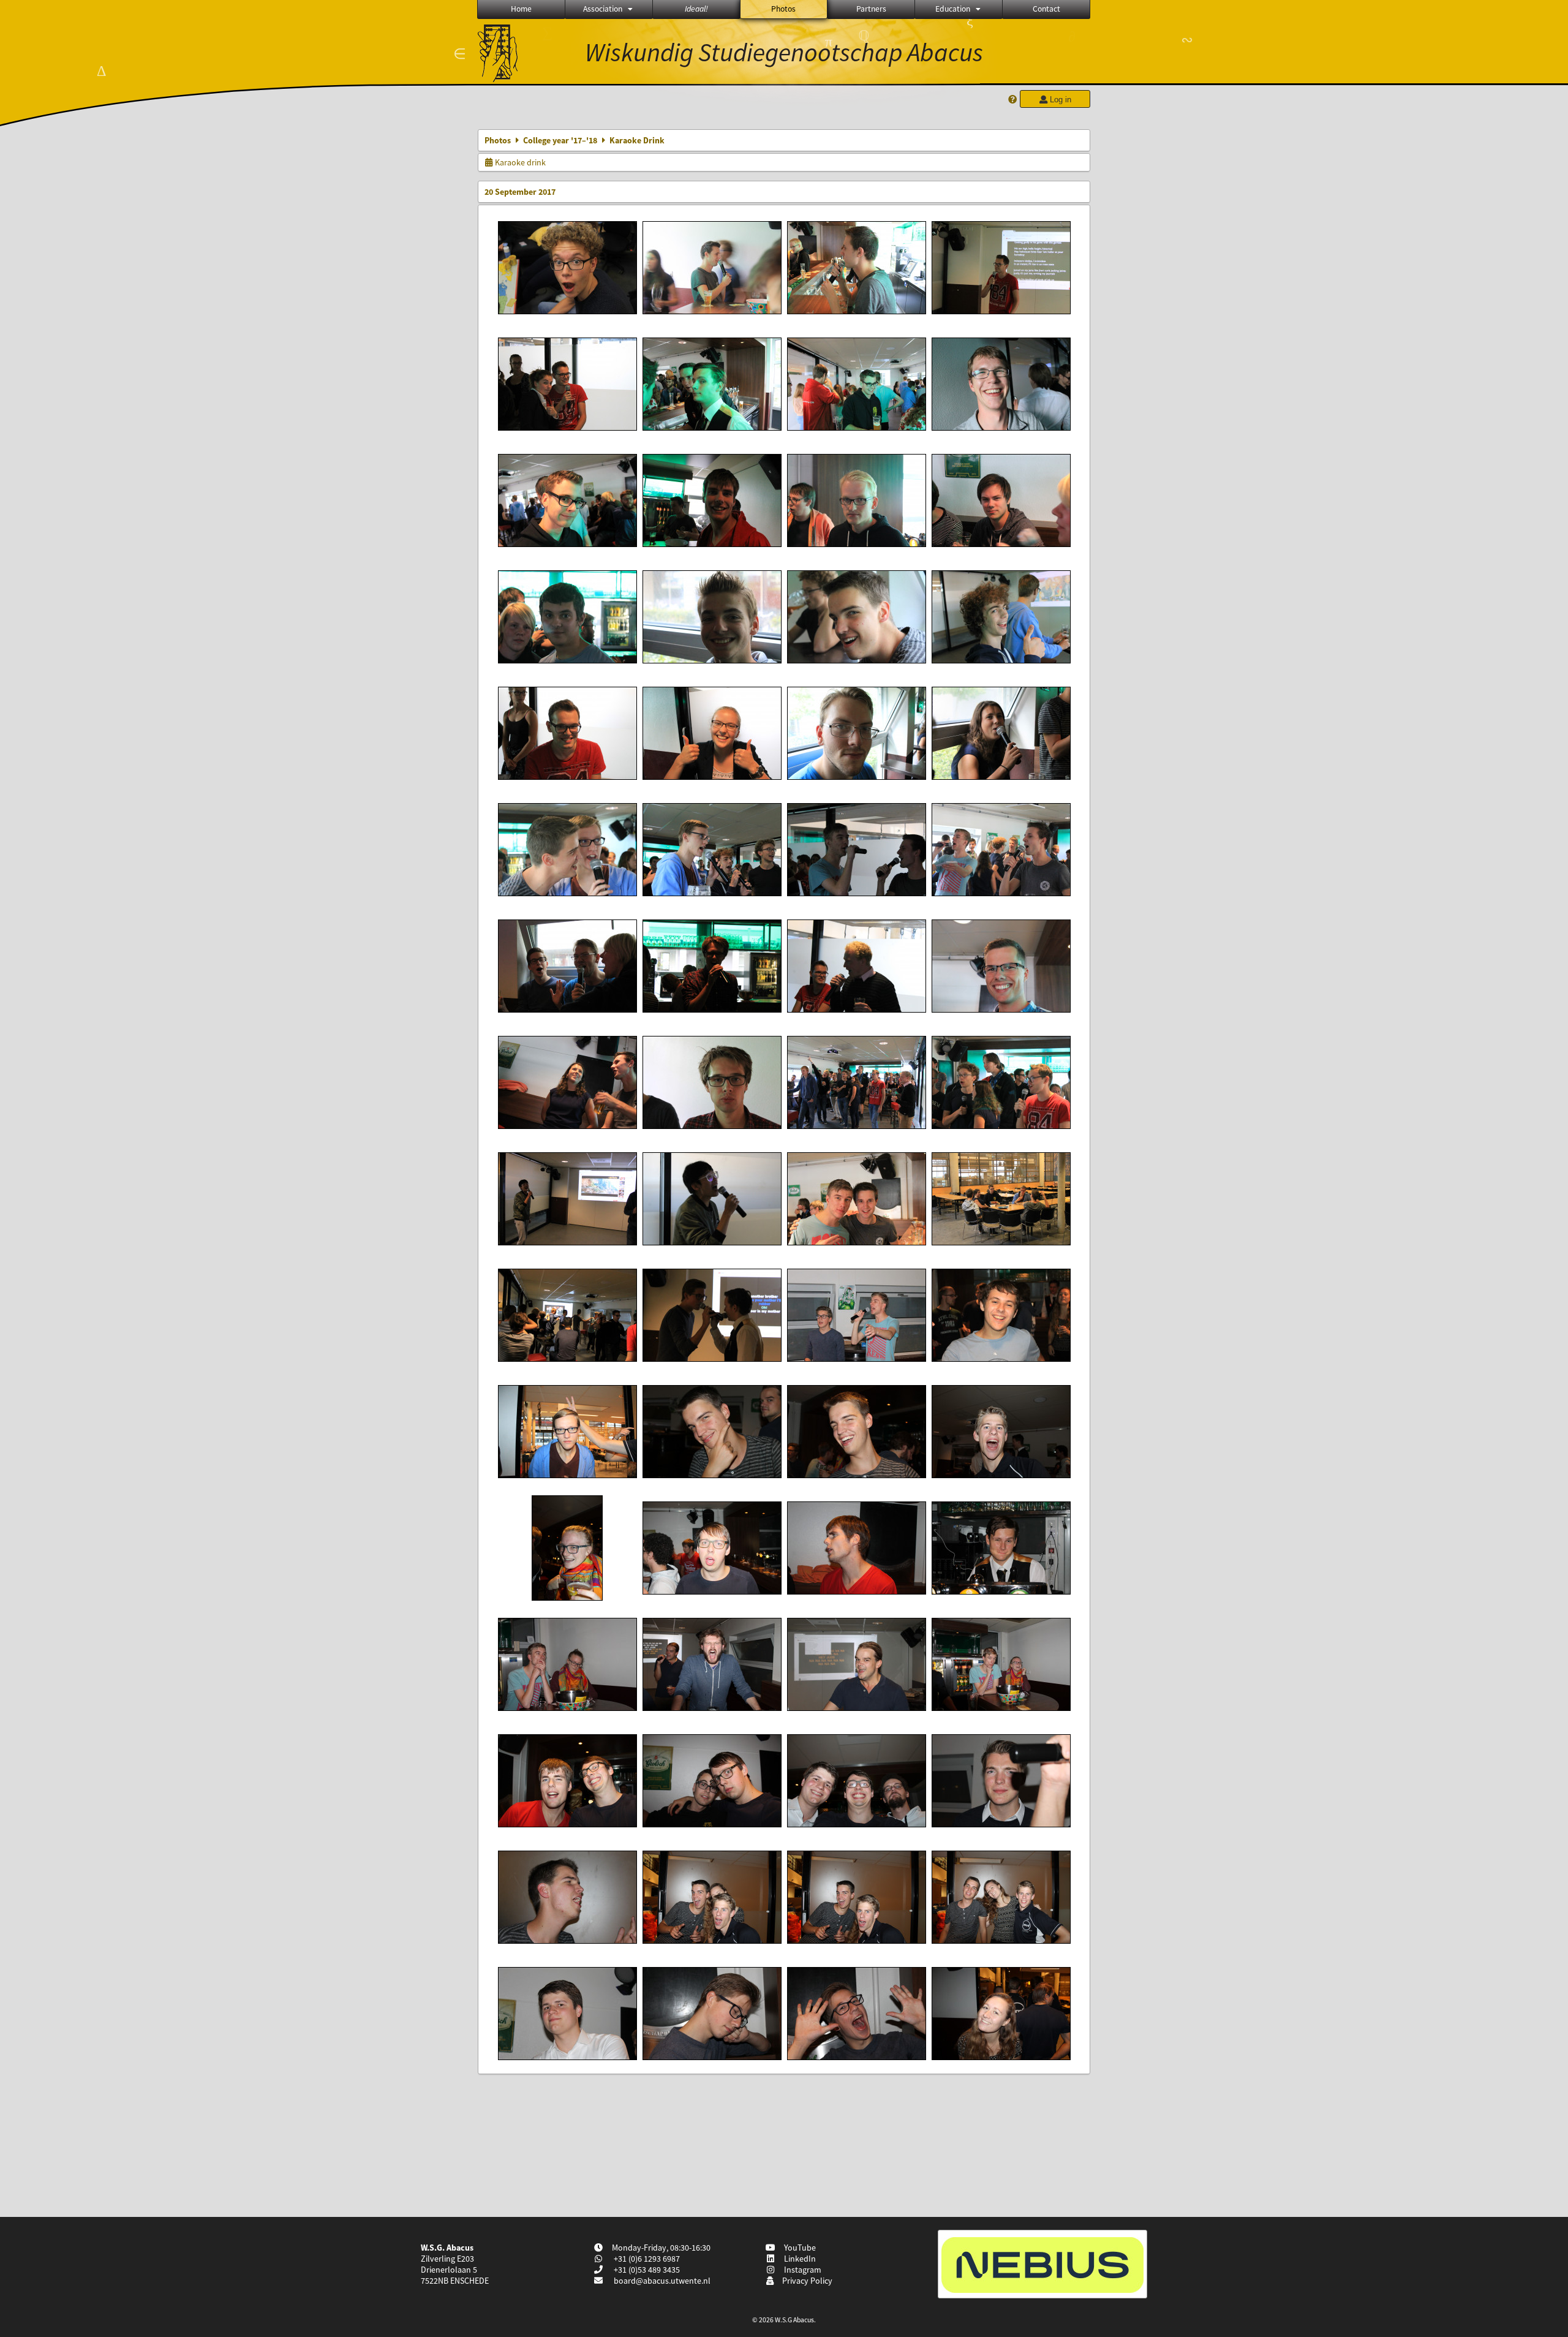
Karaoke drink (519, 162)
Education (953, 9)
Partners (871, 9)
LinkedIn (798, 2259)
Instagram (801, 2270)
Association (603, 9)
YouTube (798, 2248)
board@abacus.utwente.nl (662, 2281)
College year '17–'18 (560, 140)
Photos (783, 9)
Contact (1046, 9)
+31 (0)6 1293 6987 (646, 2259)
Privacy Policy (805, 2281)
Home (521, 9)
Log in (1059, 100)
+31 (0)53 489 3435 (646, 2270)
